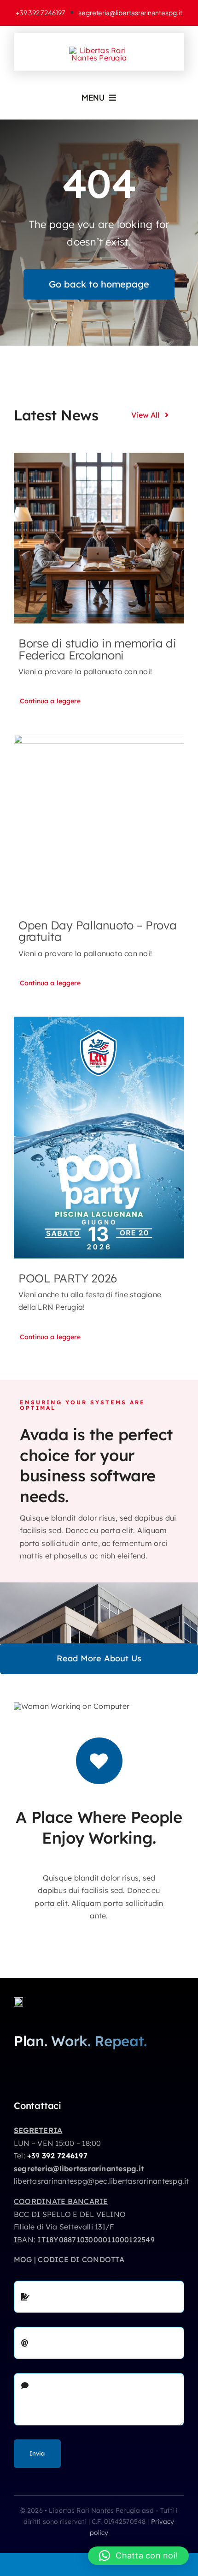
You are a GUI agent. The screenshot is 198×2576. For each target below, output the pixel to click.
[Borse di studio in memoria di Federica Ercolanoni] (99, 538)
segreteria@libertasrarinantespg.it (79, 2169)
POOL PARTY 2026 (68, 1278)
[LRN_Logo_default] (99, 50)
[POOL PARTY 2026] (99, 1137)
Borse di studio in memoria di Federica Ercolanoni (97, 649)
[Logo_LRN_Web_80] (18, 2001)
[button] (138, 2556)
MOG (23, 2259)
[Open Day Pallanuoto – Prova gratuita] (99, 820)
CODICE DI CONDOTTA (81, 2259)
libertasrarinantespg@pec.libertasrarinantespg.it (102, 2181)
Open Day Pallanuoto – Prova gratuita (98, 931)
